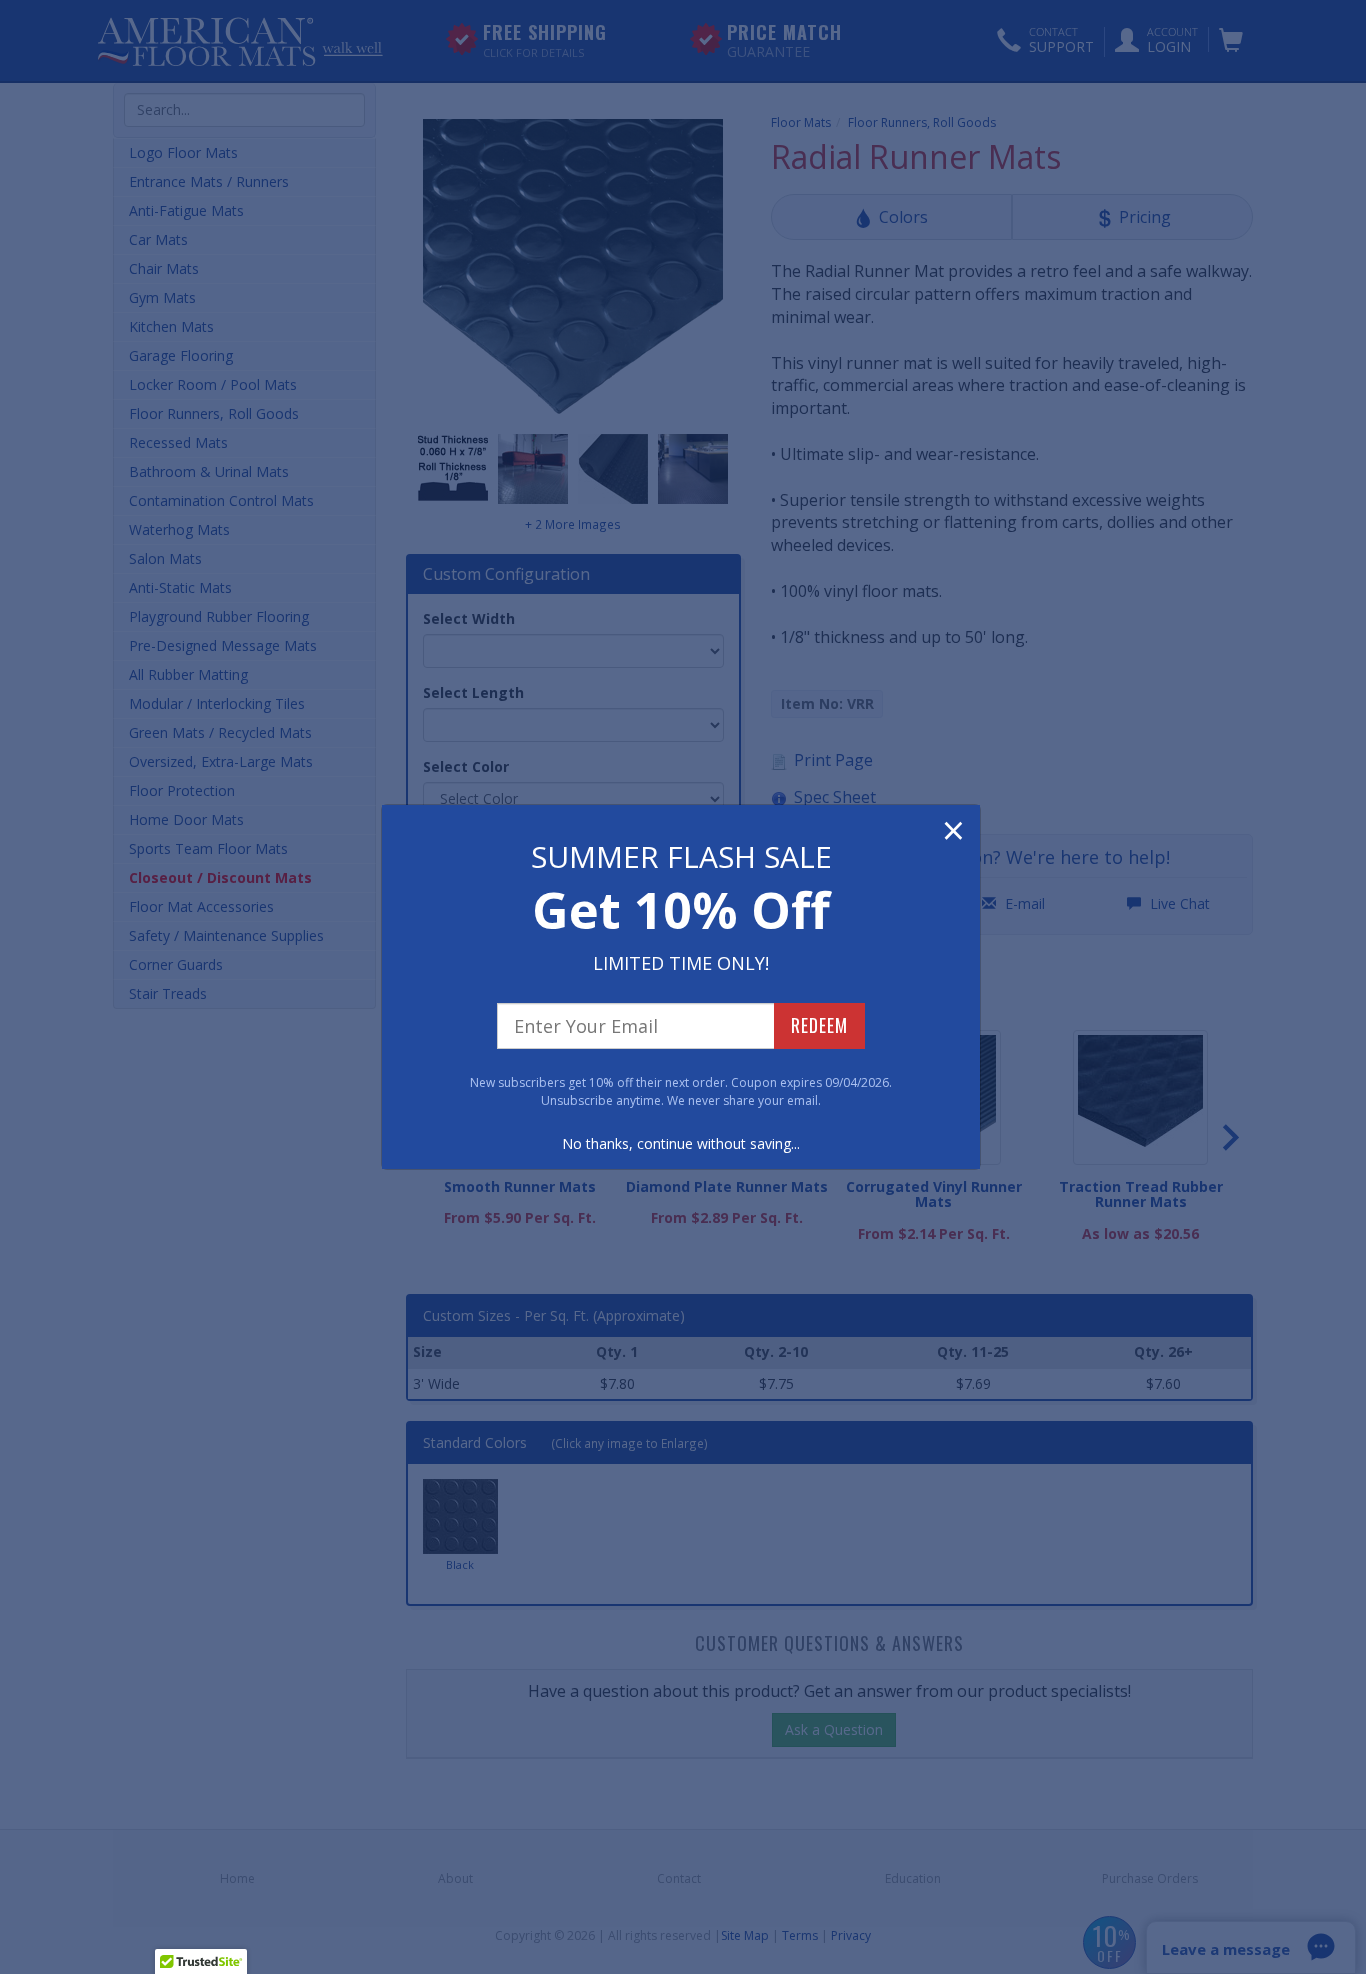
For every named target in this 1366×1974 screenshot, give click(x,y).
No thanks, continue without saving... (681, 1143)
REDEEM (819, 1025)
